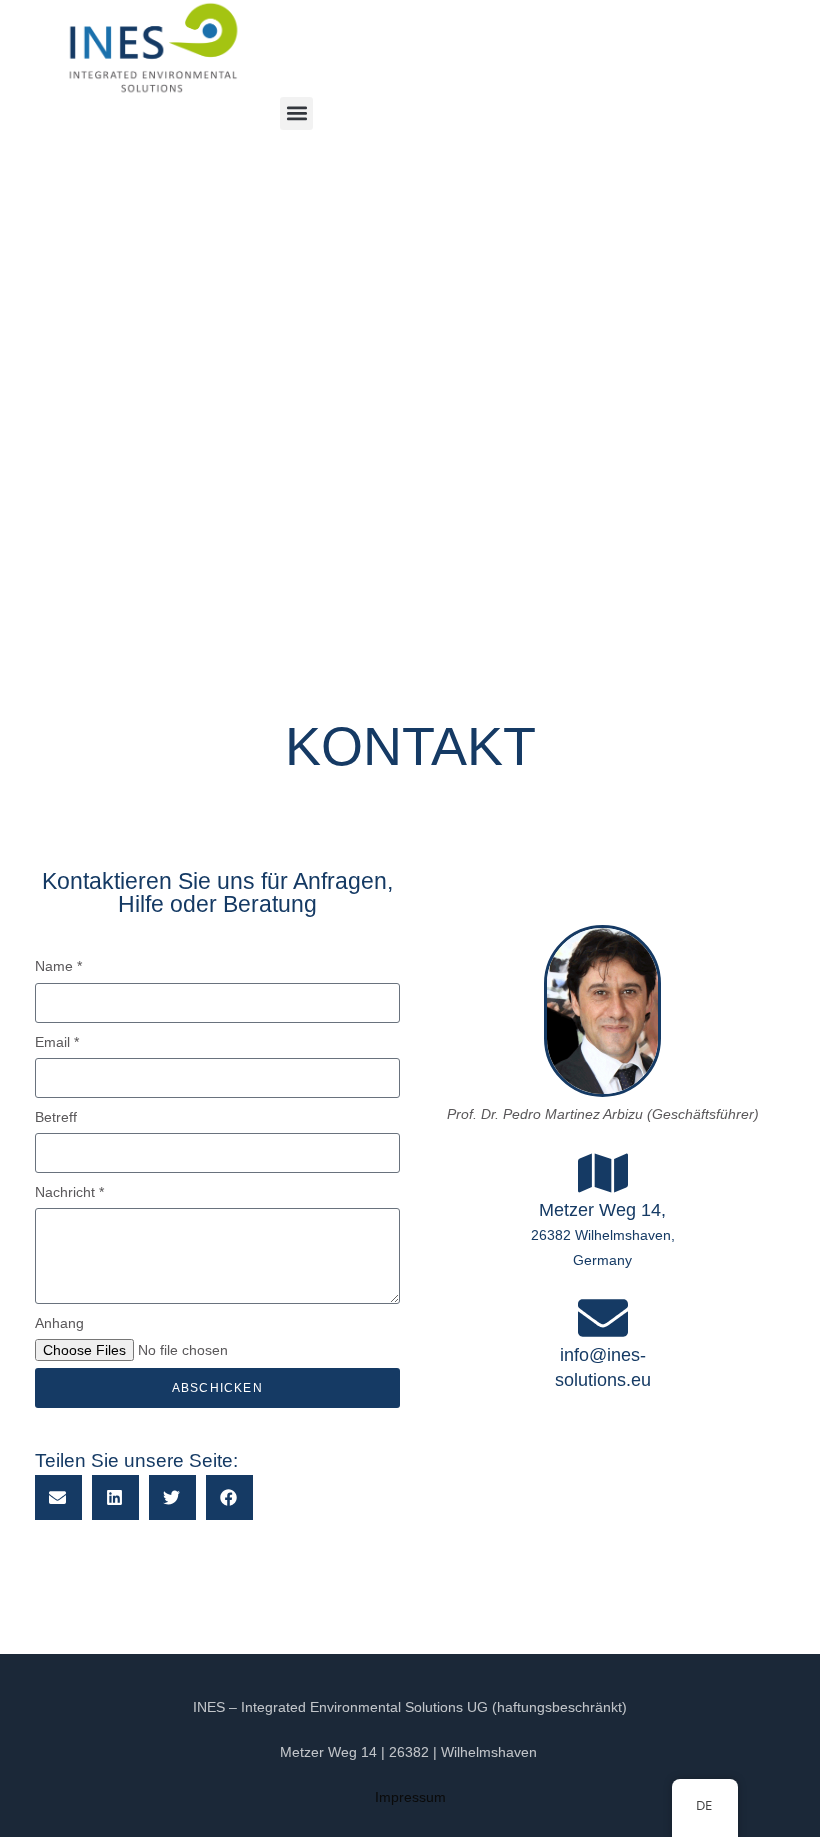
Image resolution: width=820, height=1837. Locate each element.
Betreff (56, 1117)
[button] (296, 113)
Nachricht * (69, 1192)
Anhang (59, 1323)
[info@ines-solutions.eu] (603, 1318)
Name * (58, 966)
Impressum (410, 1797)
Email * (57, 1042)
